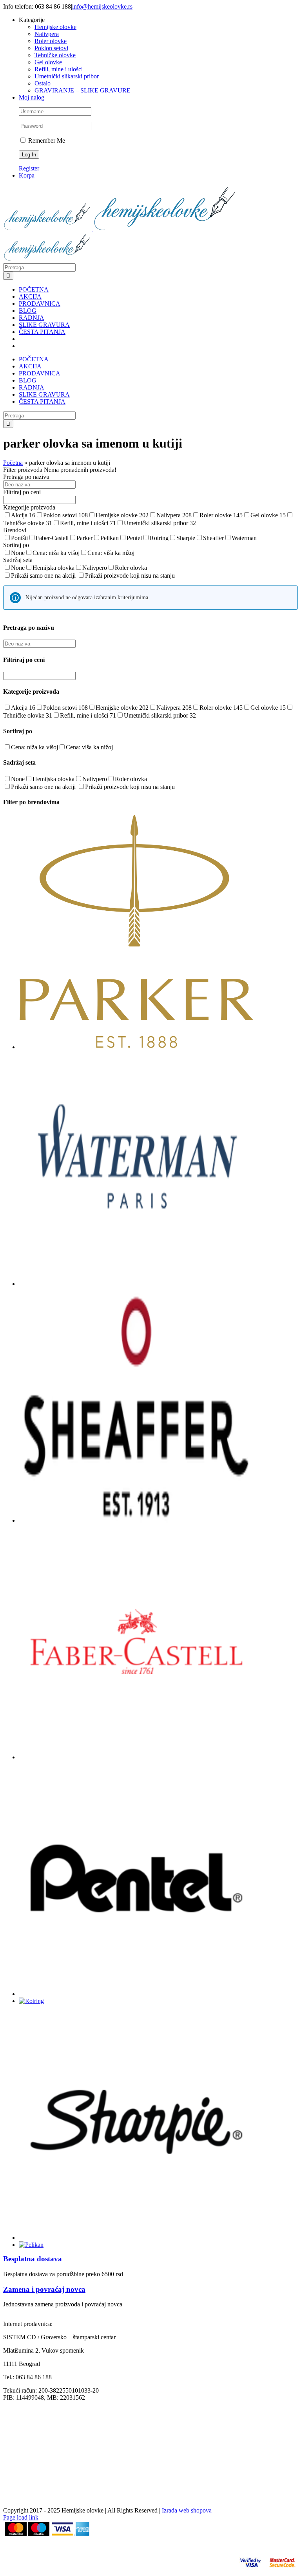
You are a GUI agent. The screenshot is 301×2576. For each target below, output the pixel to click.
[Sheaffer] (136, 1520)
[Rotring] (31, 2001)
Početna (13, 463)
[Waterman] (136, 1284)
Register (29, 168)
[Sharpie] (136, 2238)
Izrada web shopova (187, 2510)
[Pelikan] (31, 2245)
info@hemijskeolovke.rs (102, 6)
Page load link (21, 2517)
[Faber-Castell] (136, 1757)
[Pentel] (136, 1994)
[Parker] (136, 1047)
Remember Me (46, 140)
